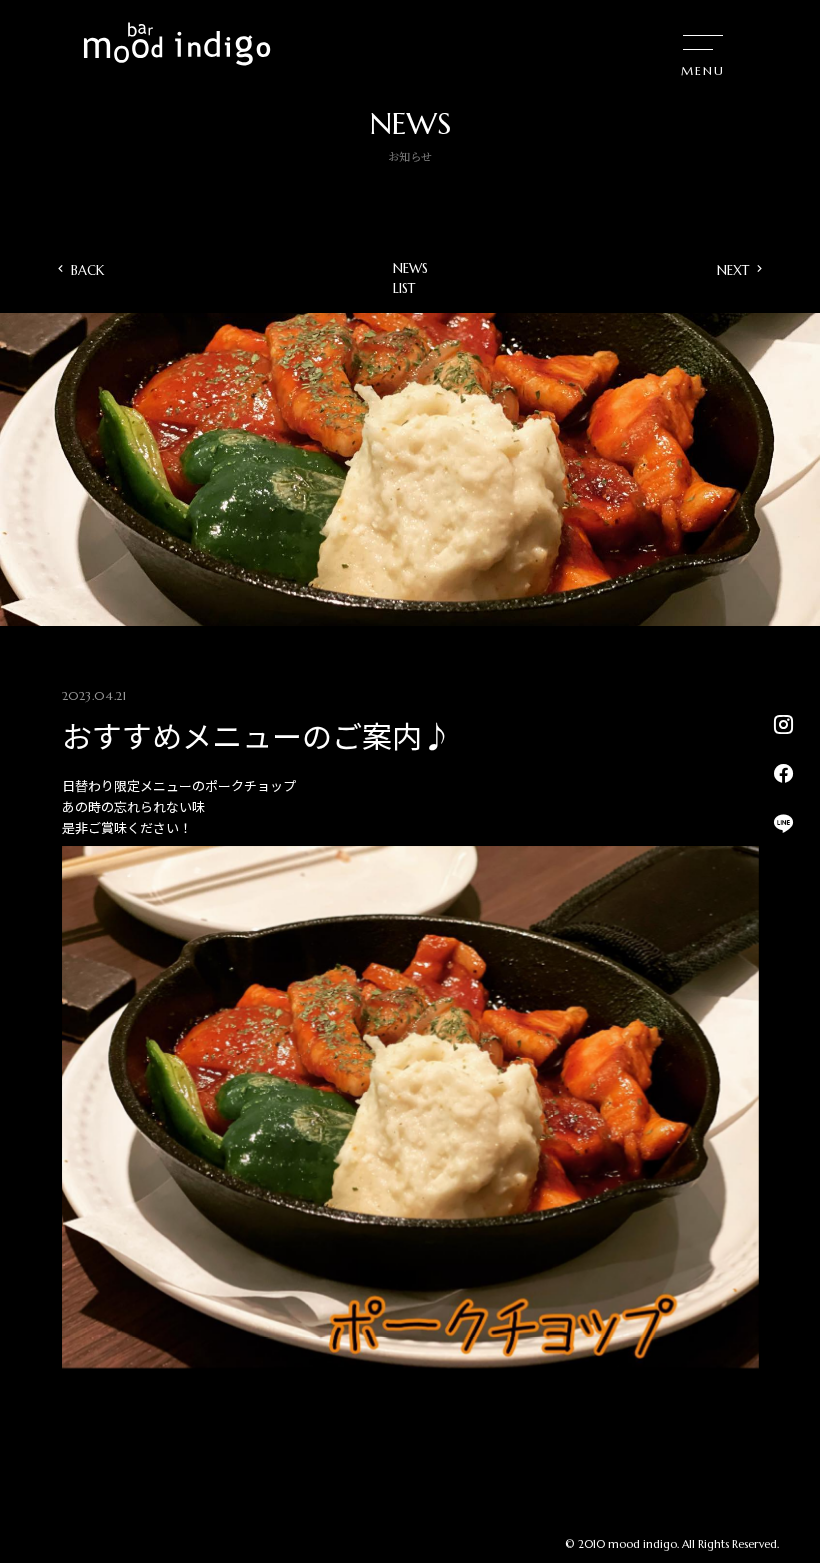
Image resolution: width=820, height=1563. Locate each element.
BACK (87, 270)
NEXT (733, 270)
